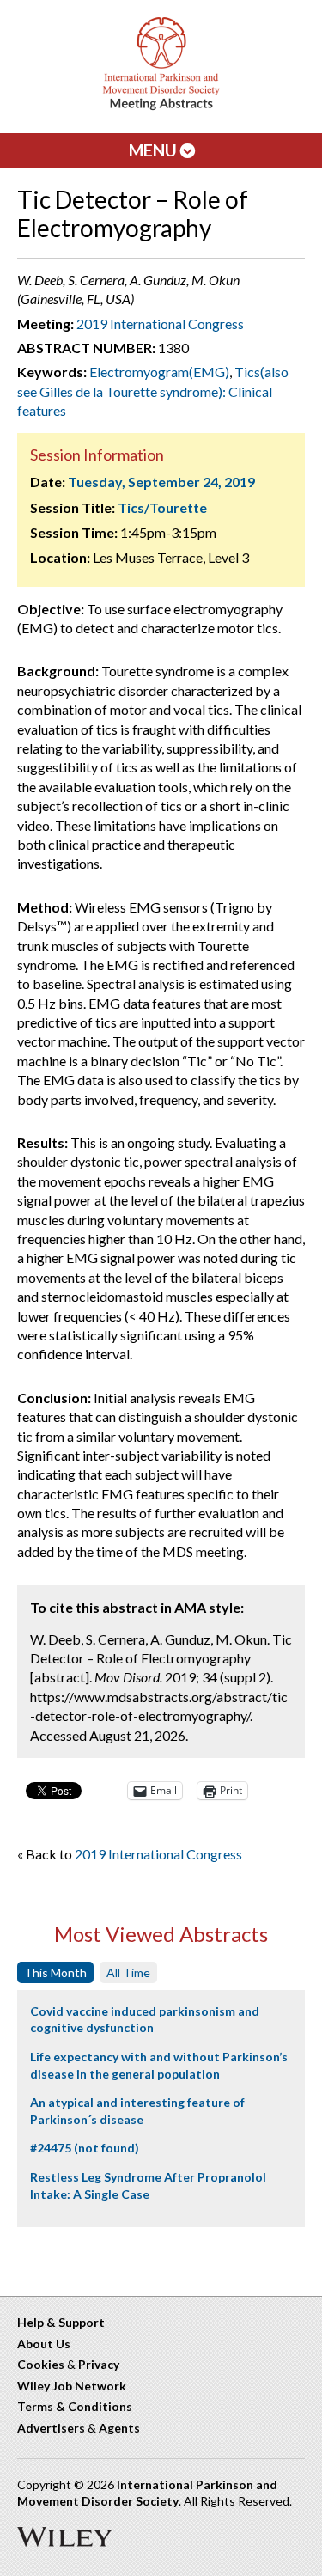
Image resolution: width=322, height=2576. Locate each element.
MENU (155, 150)
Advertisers (51, 2428)
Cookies (41, 2364)
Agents (119, 2428)
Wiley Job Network (72, 2386)
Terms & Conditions (75, 2406)
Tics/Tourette (162, 507)
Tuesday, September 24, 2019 (161, 482)
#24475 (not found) (85, 2148)
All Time (128, 1972)
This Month (55, 1972)
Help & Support (61, 2322)
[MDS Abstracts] (161, 106)
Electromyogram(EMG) (159, 372)
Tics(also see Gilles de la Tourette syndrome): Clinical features (153, 391)
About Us (44, 2344)
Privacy (99, 2364)
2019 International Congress (160, 324)
